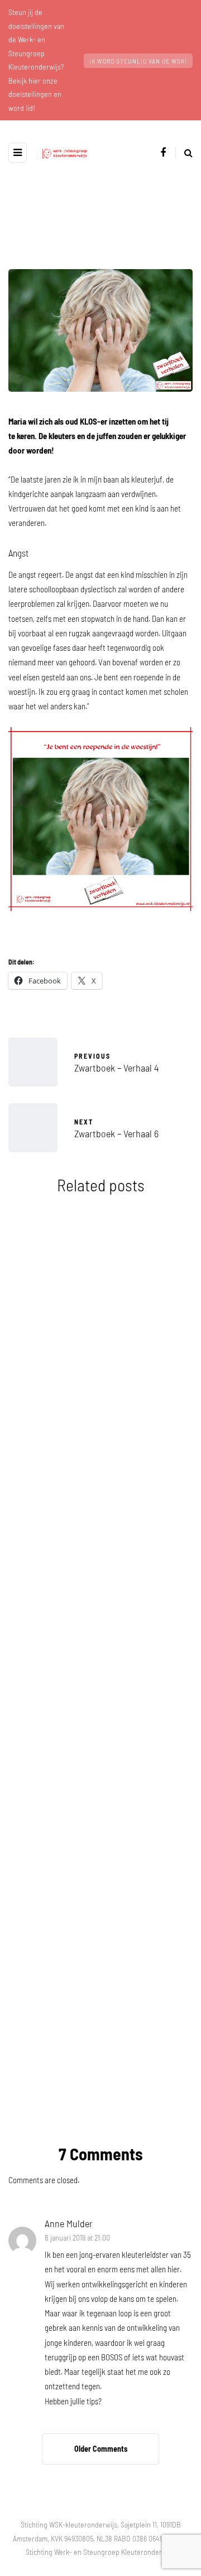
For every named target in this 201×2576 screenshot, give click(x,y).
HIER (88, 2052)
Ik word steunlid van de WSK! (138, 61)
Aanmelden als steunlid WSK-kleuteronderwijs (101, 1755)
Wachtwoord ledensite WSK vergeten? (101, 1568)
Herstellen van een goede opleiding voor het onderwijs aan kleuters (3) (101, 1941)
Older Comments (101, 2449)
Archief (43, 1297)
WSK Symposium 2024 (100, 1391)
